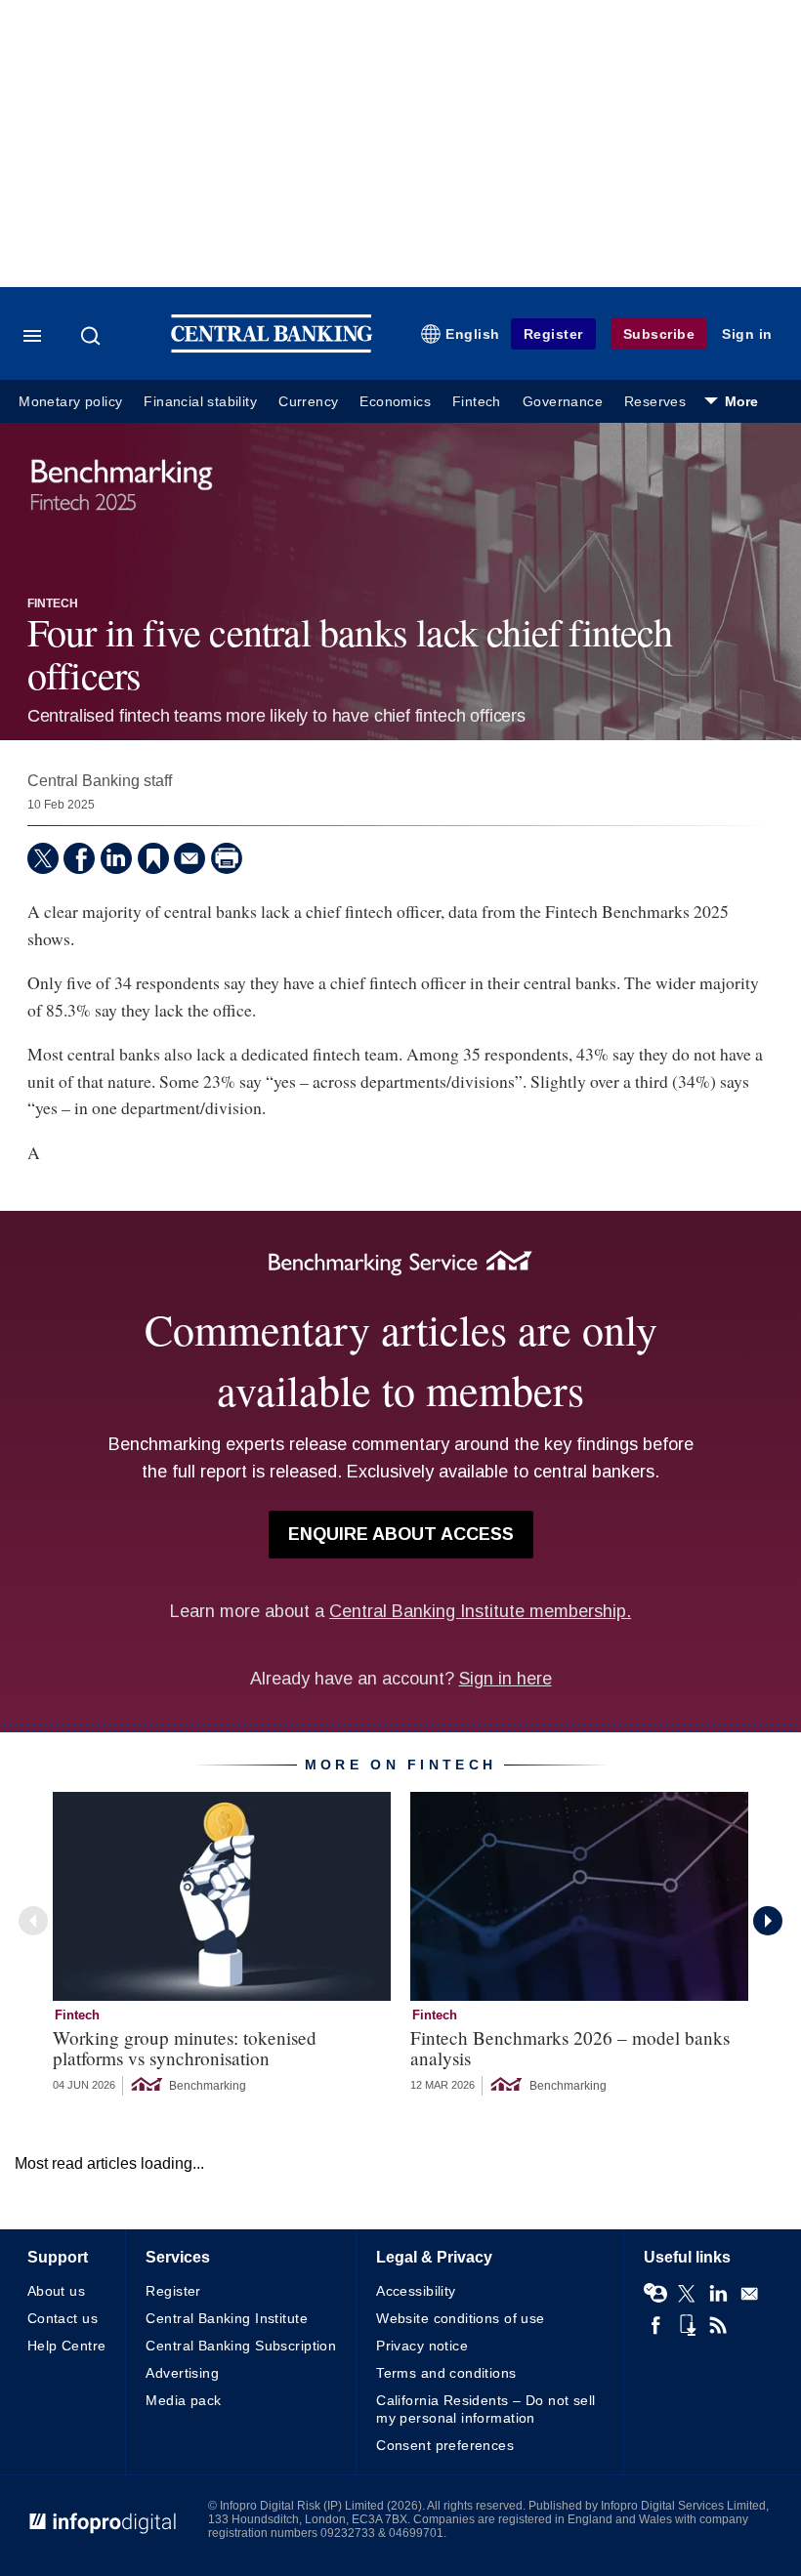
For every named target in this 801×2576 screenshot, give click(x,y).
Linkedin (718, 2294)
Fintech (477, 402)
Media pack (183, 2400)
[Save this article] (153, 858)
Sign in (747, 334)
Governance (563, 402)
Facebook (655, 2325)
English (473, 334)
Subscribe (659, 334)
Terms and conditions (446, 2373)
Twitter (687, 2294)
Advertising (182, 2373)
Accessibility (416, 2291)
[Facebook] (79, 858)
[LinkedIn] (116, 858)
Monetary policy (70, 402)
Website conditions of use (461, 2318)
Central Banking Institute (227, 2318)
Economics (395, 402)
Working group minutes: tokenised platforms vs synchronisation (185, 2048)
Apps (687, 2325)
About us (56, 2291)
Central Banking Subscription (241, 2346)
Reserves (655, 402)
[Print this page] (227, 858)
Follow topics (655, 2294)
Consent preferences (445, 2445)
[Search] (93, 336)
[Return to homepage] (272, 348)
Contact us (63, 2318)
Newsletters (749, 2294)
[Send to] (190, 858)
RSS (718, 2325)
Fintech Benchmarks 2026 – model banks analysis (570, 2048)
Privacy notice (422, 2346)
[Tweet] (43, 858)
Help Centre (67, 2346)
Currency (308, 402)
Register (553, 334)
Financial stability (200, 402)
